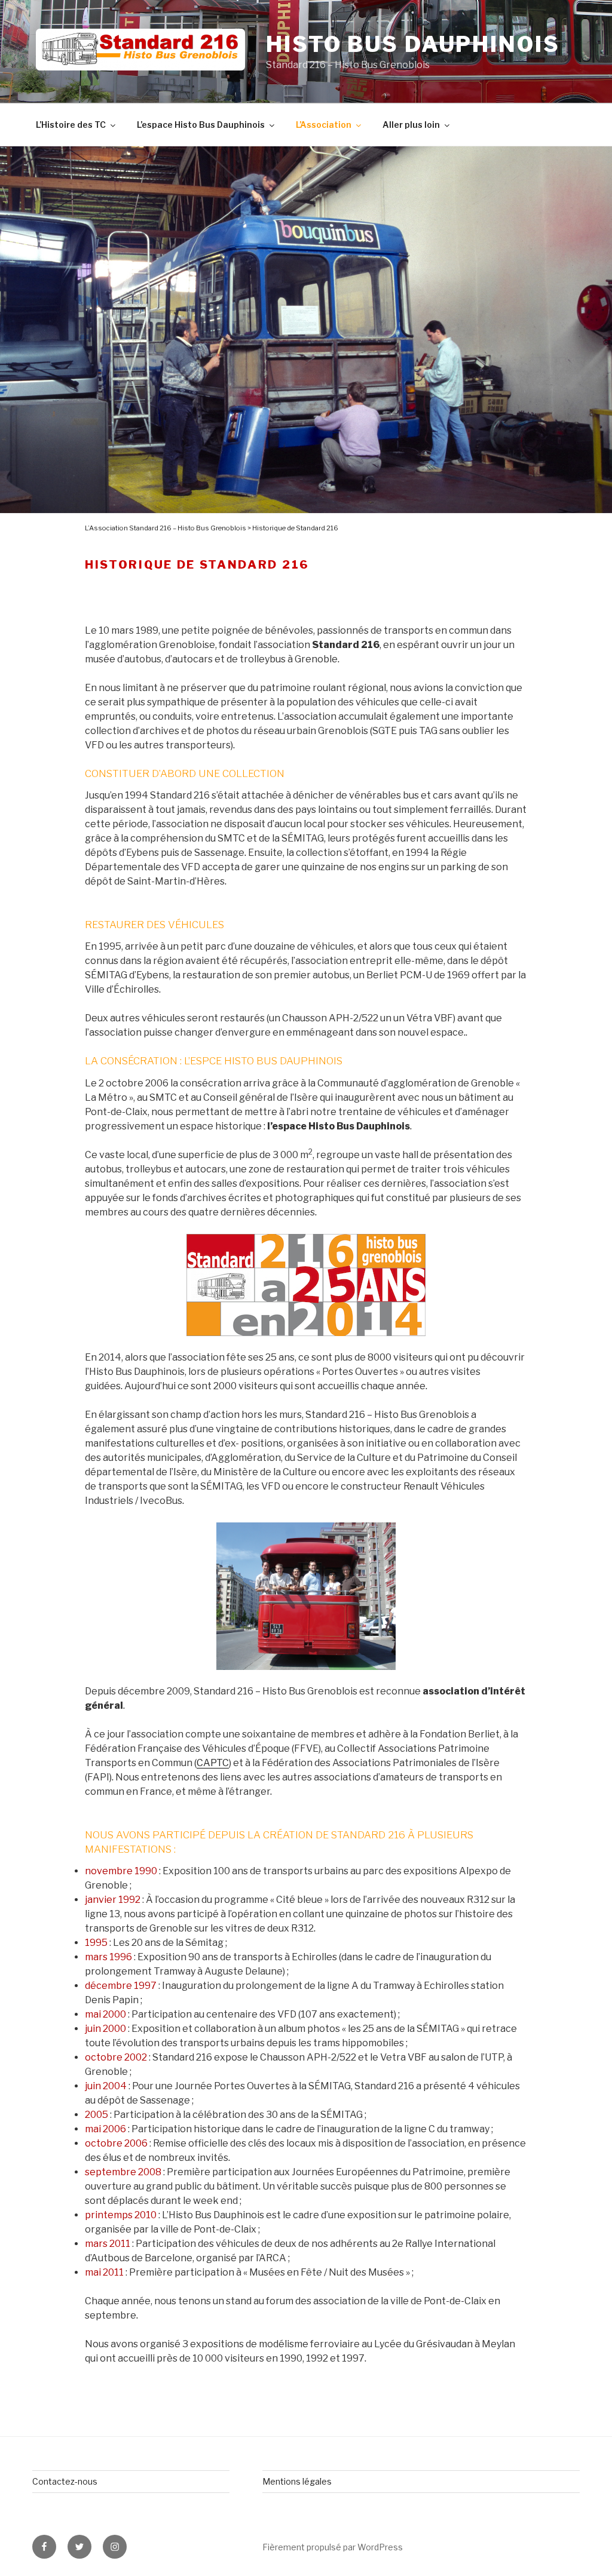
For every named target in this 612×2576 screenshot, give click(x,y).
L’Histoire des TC (71, 125)
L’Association (324, 125)
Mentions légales (297, 2481)
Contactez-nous (65, 2481)
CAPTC (213, 1763)
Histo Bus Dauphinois (413, 44)
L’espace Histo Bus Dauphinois (201, 125)
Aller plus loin (411, 125)
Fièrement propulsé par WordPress (333, 2547)
